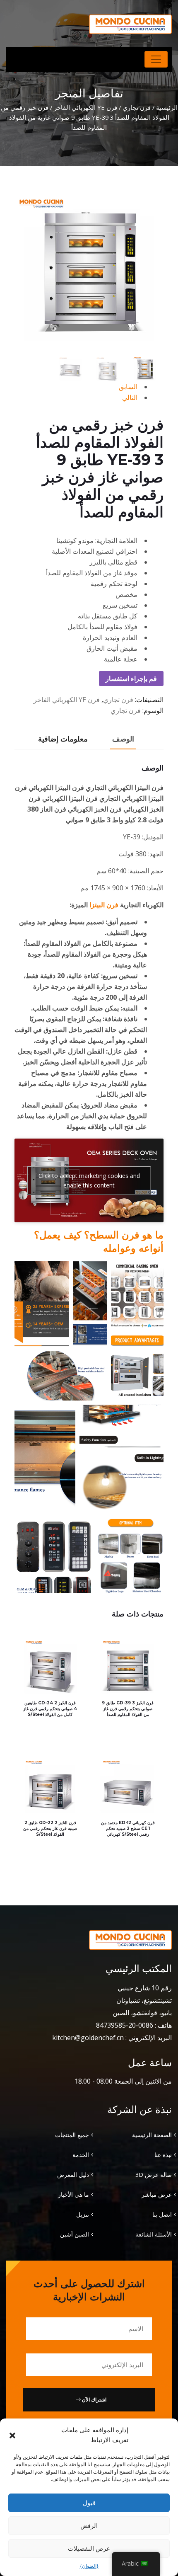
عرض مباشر (157, 2194)
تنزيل (83, 2214)
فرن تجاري (137, 107)
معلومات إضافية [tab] (63, 739)
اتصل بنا (162, 2214)
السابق (128, 387)
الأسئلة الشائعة (154, 2234)
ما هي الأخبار (73, 2194)
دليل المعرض (73, 2175)
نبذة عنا (163, 2155)
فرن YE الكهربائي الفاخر (85, 107)
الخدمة (81, 2155)
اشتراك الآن (94, 2400)
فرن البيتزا (104, 905)
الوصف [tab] (123, 739)
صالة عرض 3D (154, 2175)
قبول (89, 2503)
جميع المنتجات (72, 2135)
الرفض (89, 2525)
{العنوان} (89, 2566)
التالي (130, 397)
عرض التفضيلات (89, 2548)
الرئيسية (167, 107)
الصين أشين (75, 2234)
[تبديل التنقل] (156, 59)
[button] (12, 2435)
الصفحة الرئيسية (152, 2135)
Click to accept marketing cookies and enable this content (89, 1180)
